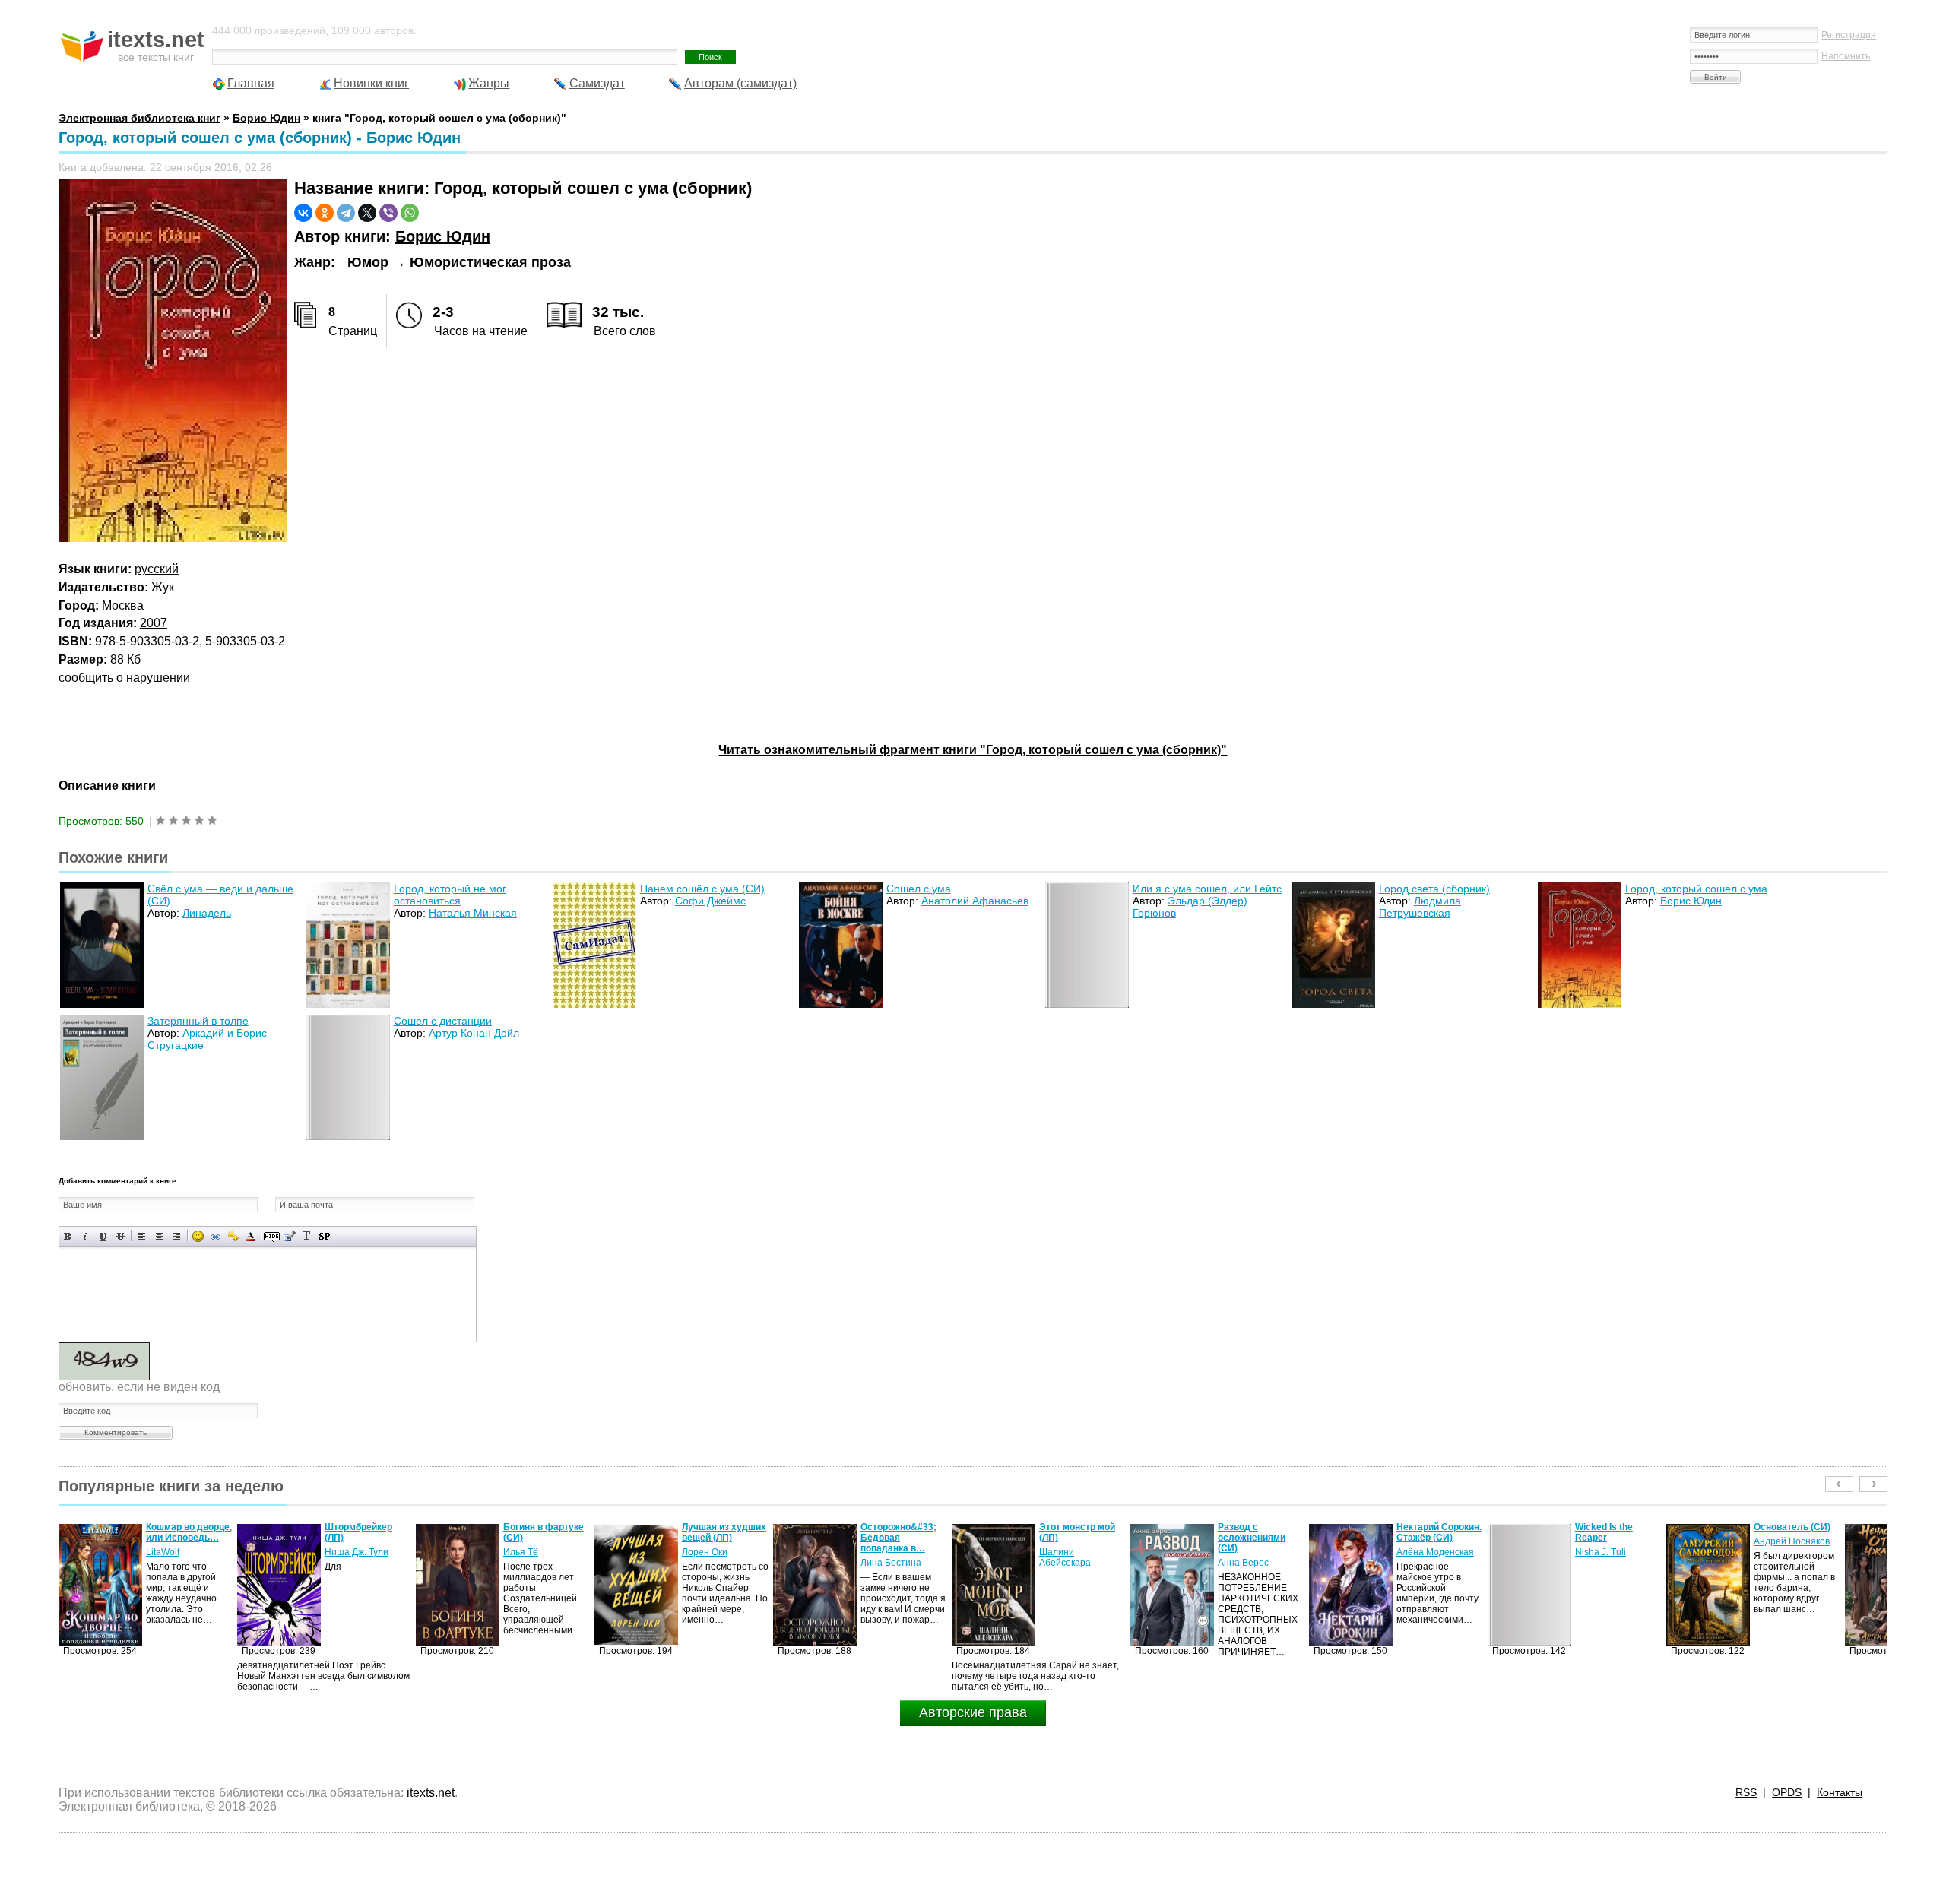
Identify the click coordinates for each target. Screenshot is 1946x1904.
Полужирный (68, 1236)
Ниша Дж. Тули (178, 1552)
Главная (251, 83)
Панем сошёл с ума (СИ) (702, 889)
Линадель (207, 913)
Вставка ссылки (216, 1236)
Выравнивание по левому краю (142, 1236)
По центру (159, 1236)
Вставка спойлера (324, 1236)
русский (157, 569)
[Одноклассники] (325, 213)
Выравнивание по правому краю (177, 1236)
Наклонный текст (86, 1236)
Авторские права (973, 1712)
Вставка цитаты (289, 1236)
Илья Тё (342, 1552)
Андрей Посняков (1613, 1541)
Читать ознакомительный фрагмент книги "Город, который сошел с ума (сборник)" (973, 750)
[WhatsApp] (410, 213)
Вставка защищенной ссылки (233, 1236)
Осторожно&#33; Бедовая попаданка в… (720, 1538)
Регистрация (1849, 35)
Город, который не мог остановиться (450, 895)
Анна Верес (1065, 1563)
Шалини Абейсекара (886, 1557)
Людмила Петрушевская (1420, 907)
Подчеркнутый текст (103, 1236)
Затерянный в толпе (198, 1021)
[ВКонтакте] (303, 213)
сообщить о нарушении (124, 678)
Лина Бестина (712, 1563)
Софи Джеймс (710, 901)
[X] (367, 213)
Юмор (368, 262)
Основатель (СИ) (1613, 1527)
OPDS (1787, 1792)
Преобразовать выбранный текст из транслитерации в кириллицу (307, 1236)
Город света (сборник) (1434, 889)
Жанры (489, 83)
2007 (154, 623)
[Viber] (388, 213)
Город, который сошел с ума (1696, 889)
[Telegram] (346, 213)
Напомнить (1846, 56)
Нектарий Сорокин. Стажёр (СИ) (1260, 1532)
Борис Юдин (443, 236)
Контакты (1840, 1792)
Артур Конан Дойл (474, 1033)
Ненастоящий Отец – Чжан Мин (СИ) (1797, 1532)
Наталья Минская (473, 913)
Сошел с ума (919, 889)
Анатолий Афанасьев (975, 901)
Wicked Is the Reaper (1425, 1532)
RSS (1746, 1792)
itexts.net (431, 1793)
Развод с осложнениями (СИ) (1073, 1538)
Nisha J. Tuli (1422, 1552)
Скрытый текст (272, 1236)
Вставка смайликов (198, 1236)
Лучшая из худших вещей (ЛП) (545, 1532)
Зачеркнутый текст (120, 1236)
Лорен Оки (526, 1552)
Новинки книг (371, 83)
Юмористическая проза (490, 262)
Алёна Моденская (1257, 1552)
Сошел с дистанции (443, 1021)
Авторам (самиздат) (740, 83)
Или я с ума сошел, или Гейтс (1207, 889)
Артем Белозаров (1792, 1552)
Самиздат (597, 83)
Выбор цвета (250, 1236)
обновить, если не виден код (139, 1387)
